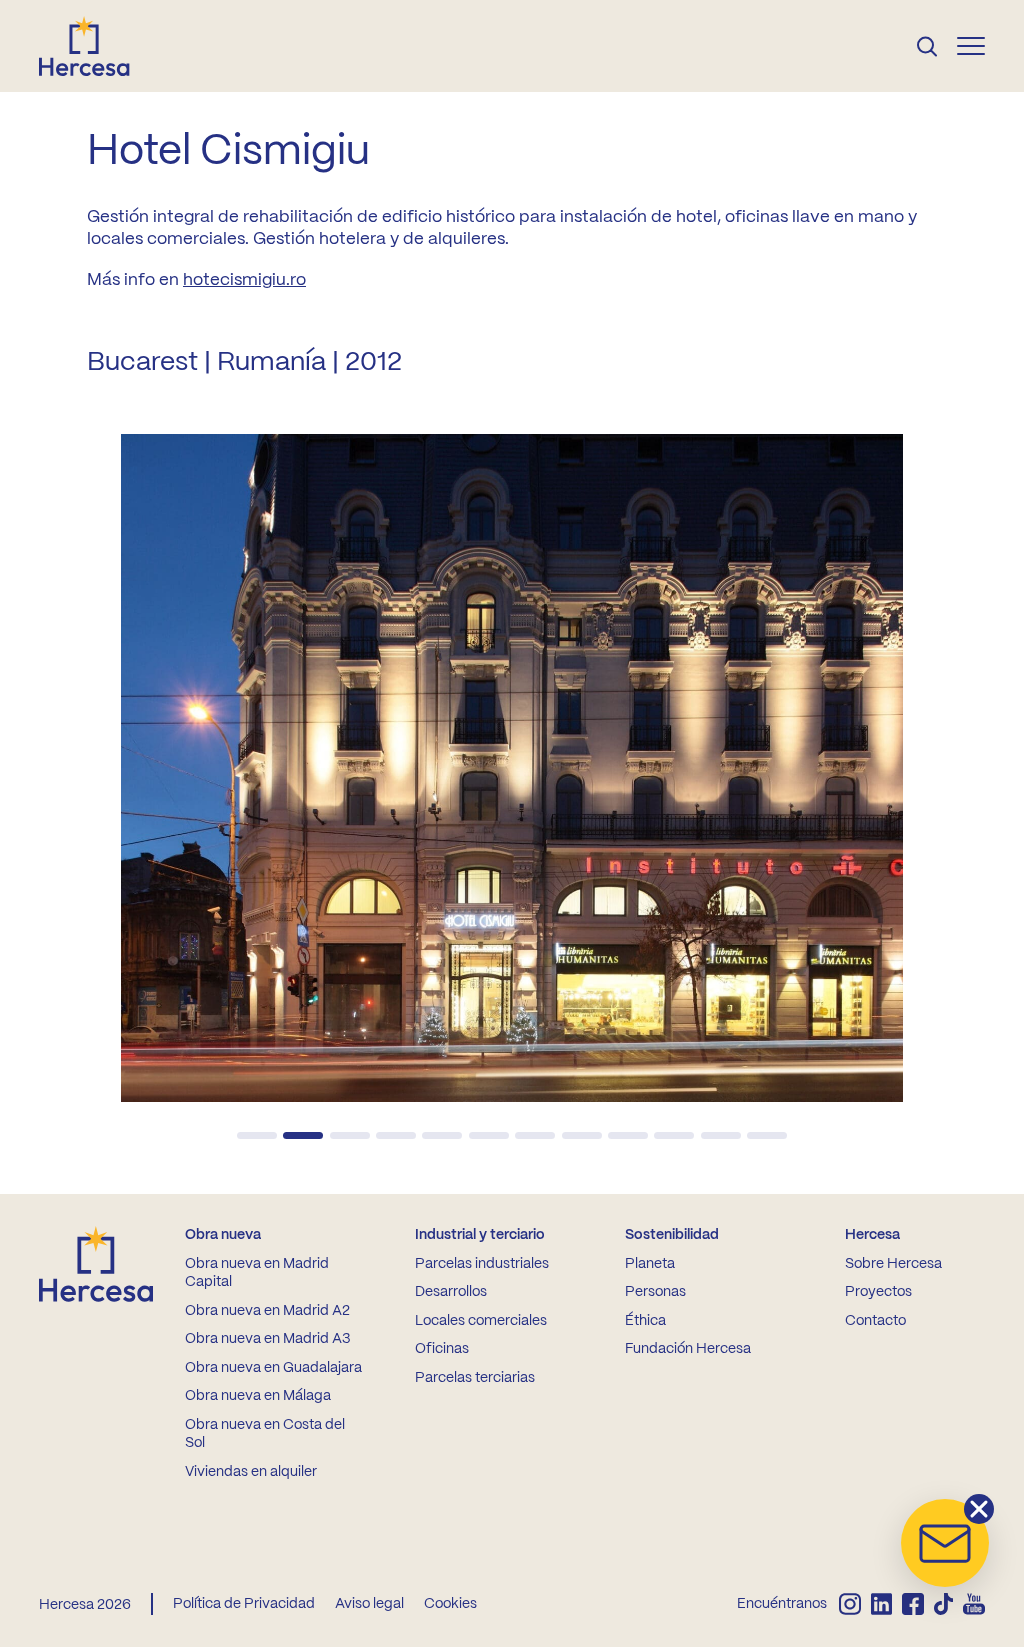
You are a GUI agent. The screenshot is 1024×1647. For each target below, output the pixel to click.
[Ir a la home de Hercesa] (101, 46)
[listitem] (849, 1604)
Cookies (450, 1604)
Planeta (650, 1264)
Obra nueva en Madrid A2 (267, 1311)
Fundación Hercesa (688, 1349)
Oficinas (442, 1349)
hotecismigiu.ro (244, 280)
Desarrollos (451, 1292)
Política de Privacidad (244, 1604)
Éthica (645, 1321)
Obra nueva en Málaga (258, 1396)
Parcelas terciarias (475, 1378)
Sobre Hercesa (893, 1264)
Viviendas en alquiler (251, 1472)
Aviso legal (369, 1604)
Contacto (875, 1321)
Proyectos (878, 1292)
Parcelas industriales (482, 1264)
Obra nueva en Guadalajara (273, 1368)
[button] (257, 1135)
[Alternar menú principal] (971, 46)
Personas (655, 1292)
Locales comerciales (481, 1321)
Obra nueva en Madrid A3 (267, 1339)
